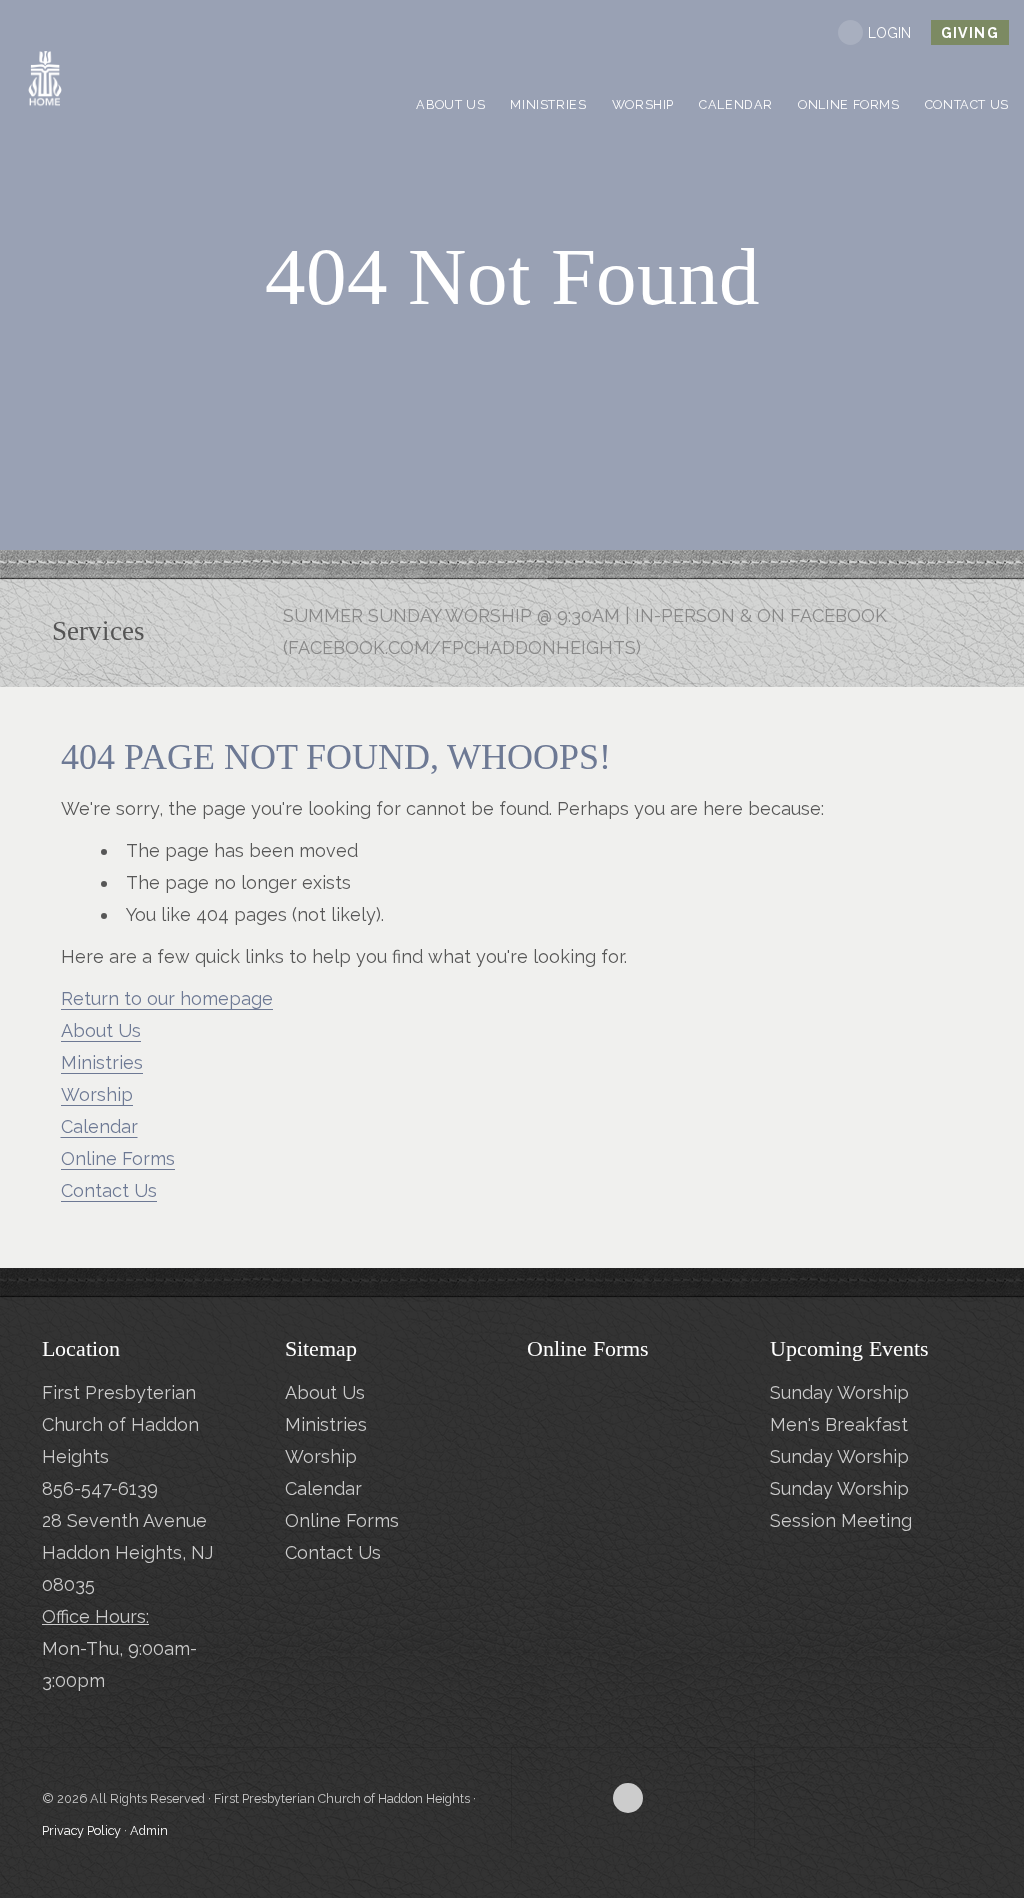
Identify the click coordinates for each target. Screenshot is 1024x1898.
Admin (149, 1830)
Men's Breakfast (839, 1424)
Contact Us (109, 1190)
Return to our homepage (167, 998)
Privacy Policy (81, 1830)
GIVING (970, 33)
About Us (101, 1030)
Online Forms (118, 1158)
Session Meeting (841, 1520)
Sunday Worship (839, 1392)
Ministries (102, 1062)
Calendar (99, 1126)
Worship (97, 1094)
